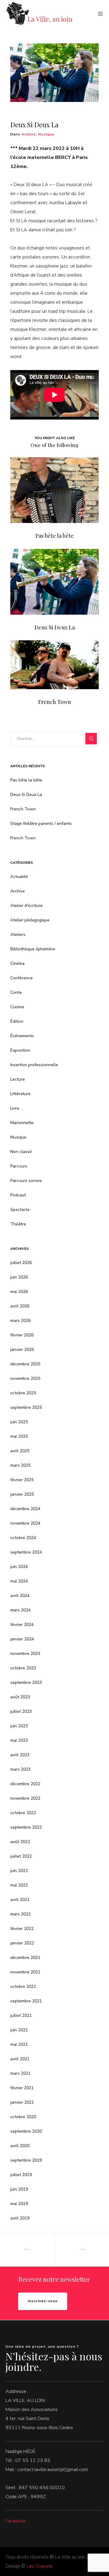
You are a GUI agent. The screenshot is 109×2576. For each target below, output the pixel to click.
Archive (29, 134)
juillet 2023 (21, 1711)
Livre (15, 1108)
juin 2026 (19, 1277)
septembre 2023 (26, 1682)
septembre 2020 (26, 2131)
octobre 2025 (23, 1393)
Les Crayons (40, 2566)
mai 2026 (19, 1292)
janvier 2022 (22, 1943)
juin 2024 (19, 1567)
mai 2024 (19, 1581)
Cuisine (17, 1007)
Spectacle (20, 1210)
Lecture (18, 1079)
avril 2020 (20, 2146)
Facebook (16, 2521)
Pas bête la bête (26, 780)
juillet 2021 (21, 2015)
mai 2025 (19, 1436)
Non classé (21, 1152)
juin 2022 (19, 1871)
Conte (16, 992)
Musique (46, 134)
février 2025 (22, 1480)
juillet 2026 (21, 1263)
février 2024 (22, 1625)
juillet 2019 (21, 2175)
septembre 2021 (26, 2001)
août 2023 (20, 1697)
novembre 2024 (25, 1523)
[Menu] (99, 14)
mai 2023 (19, 1740)
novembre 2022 (25, 1798)
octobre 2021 (23, 1987)
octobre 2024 (23, 1538)
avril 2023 (20, 1755)
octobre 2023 (23, 1668)
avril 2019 (20, 2218)
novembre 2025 (25, 1378)
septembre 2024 (26, 1552)
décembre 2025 (25, 1364)
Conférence (21, 978)
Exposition (20, 1050)
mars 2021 (20, 2073)
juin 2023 (19, 1726)
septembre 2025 (26, 1407)
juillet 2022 (21, 1856)
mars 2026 (20, 1321)
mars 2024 (20, 1610)
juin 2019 (19, 2189)
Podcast (18, 1195)
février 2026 (22, 1335)
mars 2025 (20, 1465)
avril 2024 (20, 1596)
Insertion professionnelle (34, 1065)
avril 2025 (20, 1451)
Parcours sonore (26, 1181)
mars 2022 (20, 1914)
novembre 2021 (25, 1972)
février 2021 (22, 2088)
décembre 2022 (25, 1784)
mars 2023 (20, 1769)
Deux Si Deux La (26, 795)
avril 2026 (20, 1306)
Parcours (19, 1166)
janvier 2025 (22, 1494)
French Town (23, 809)
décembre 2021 (25, 1958)
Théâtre (18, 1224)
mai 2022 (19, 1885)
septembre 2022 (26, 1827)
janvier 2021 (22, 2102)
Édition (17, 1021)
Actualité (19, 877)
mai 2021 (19, 2044)
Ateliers (18, 935)
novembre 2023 (25, 1654)
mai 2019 (19, 2204)
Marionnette (22, 1123)
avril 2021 (20, 2059)
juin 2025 (19, 1422)
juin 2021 (19, 2030)
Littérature (20, 1094)
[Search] (91, 739)
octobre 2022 (23, 1813)
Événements (22, 1036)
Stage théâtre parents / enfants (41, 824)
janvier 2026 (22, 1350)
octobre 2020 (23, 2117)
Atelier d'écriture (26, 906)
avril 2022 (20, 1900)
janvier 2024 (22, 1639)
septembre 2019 (26, 2160)
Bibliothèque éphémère (33, 949)
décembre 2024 (25, 1509)
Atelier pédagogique (30, 920)
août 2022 (20, 1842)
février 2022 (22, 1929)
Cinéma (17, 963)
